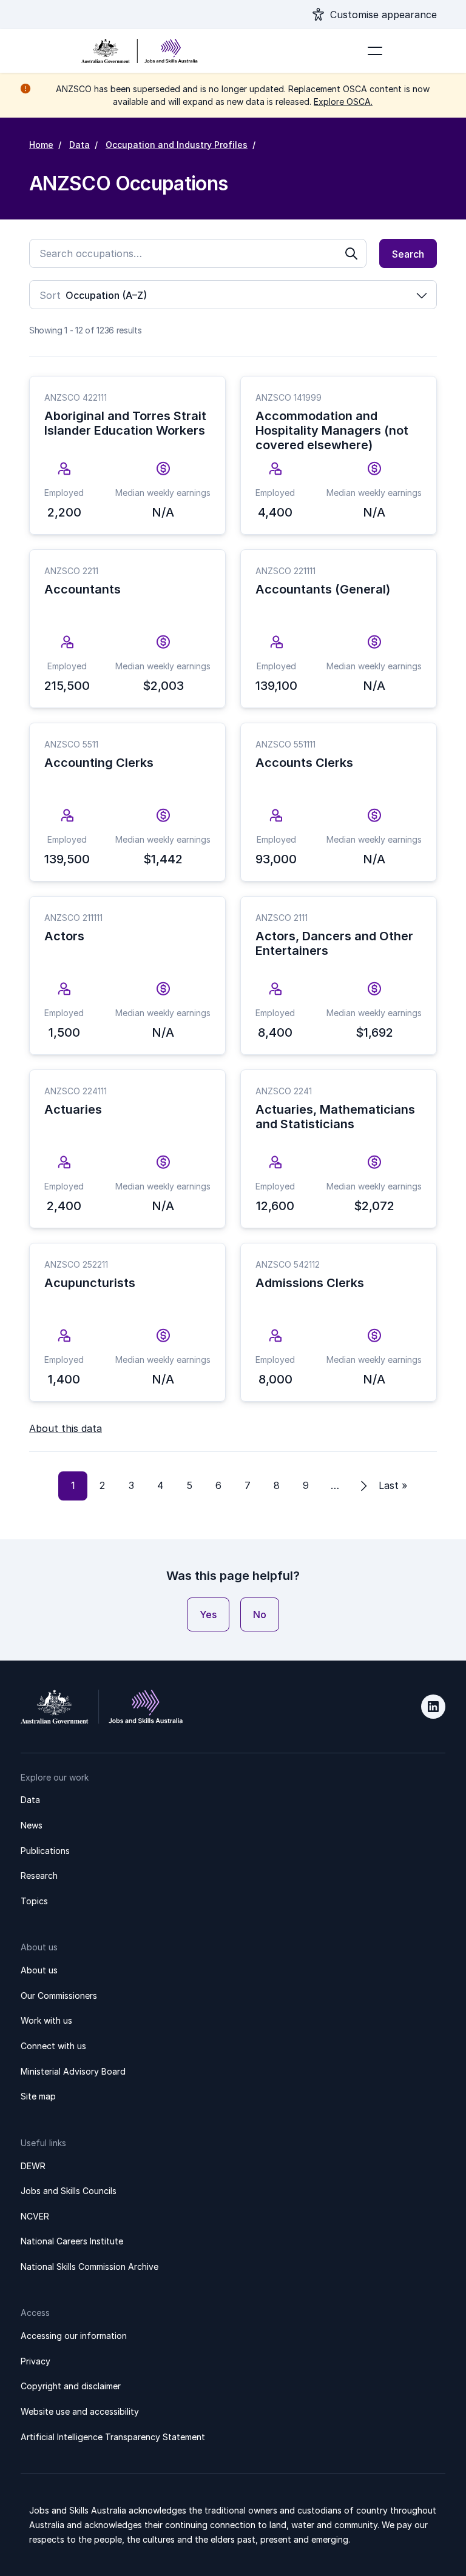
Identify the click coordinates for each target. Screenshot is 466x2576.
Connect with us (53, 2046)
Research (39, 1875)
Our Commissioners (59, 1996)
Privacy (35, 2361)
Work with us (46, 2020)
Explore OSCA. (343, 102)
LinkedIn (433, 1707)
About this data (66, 1428)
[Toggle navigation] (375, 51)
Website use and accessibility (80, 2411)
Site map (38, 2096)
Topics (34, 1901)
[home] (140, 51)
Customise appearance (383, 15)
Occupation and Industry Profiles (177, 145)
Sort (50, 295)
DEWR (33, 2166)
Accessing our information (74, 2336)
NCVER (35, 2216)
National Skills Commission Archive (89, 2267)
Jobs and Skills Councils (69, 2191)
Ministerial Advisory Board (73, 2071)
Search (408, 254)
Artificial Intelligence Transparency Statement (113, 2437)
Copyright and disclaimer (71, 2386)
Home (41, 145)
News (32, 1825)
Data (79, 145)
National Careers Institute (72, 2241)
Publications (45, 1851)
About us (39, 1970)
